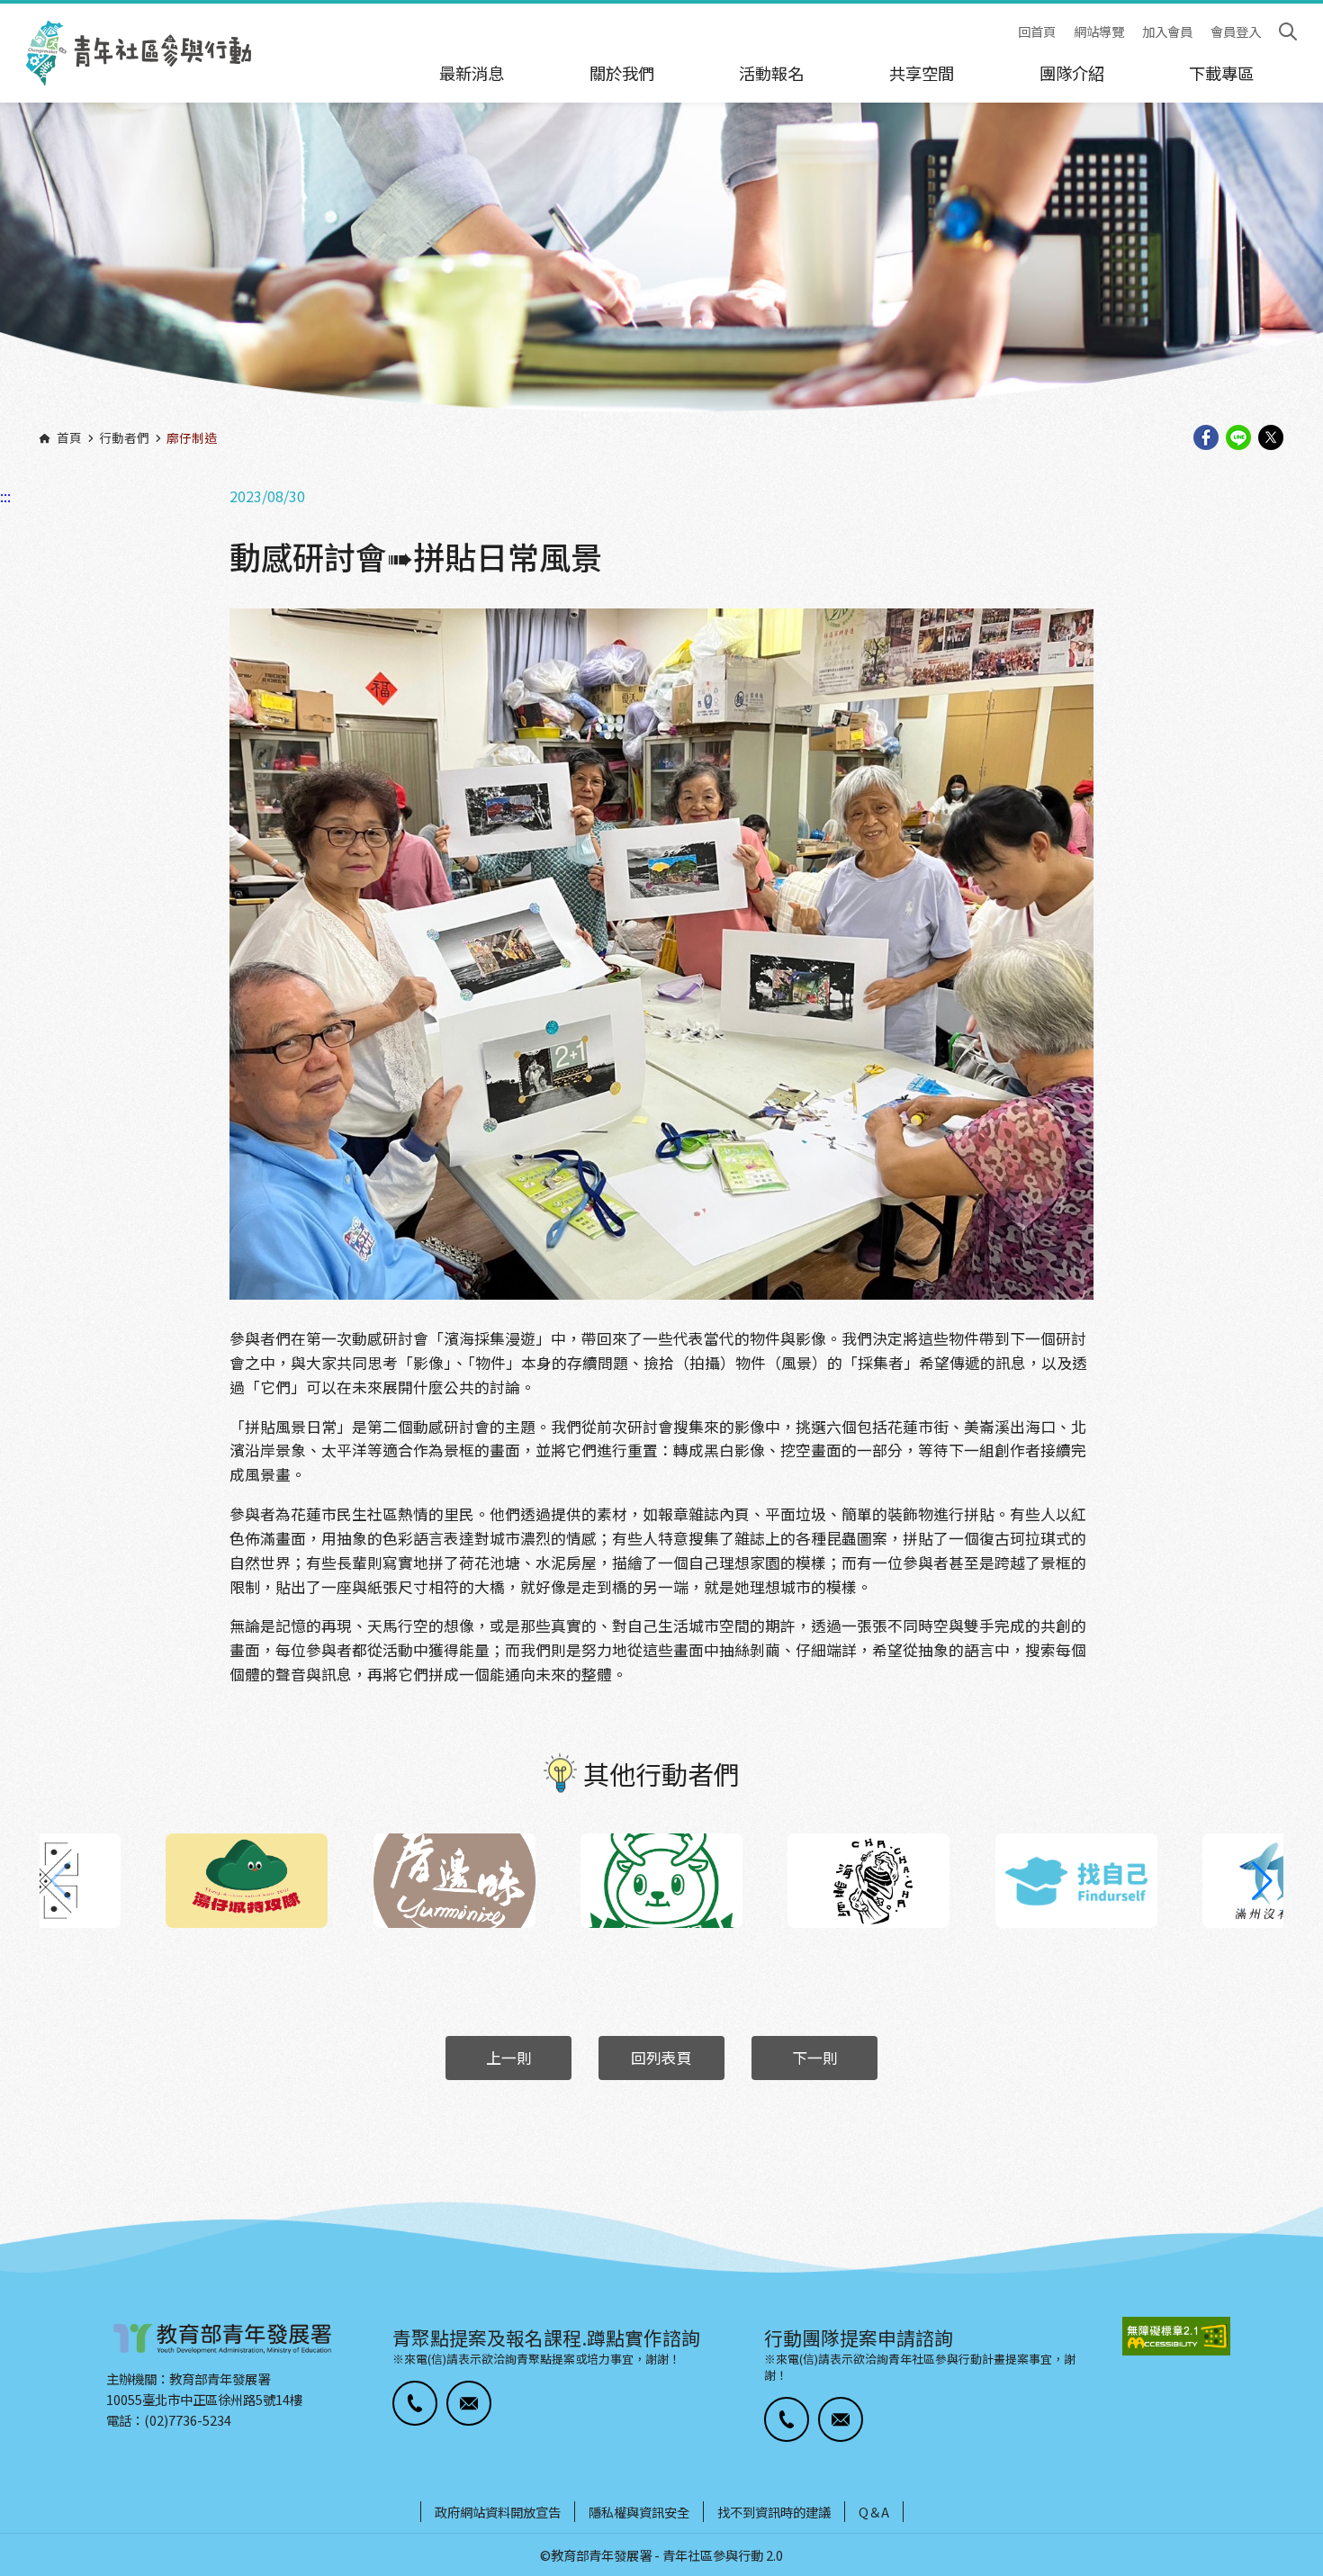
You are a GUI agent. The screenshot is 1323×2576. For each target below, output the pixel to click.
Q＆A (874, 2512)
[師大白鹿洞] (661, 1881)
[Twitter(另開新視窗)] (1271, 439)
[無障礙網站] (1176, 2336)
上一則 (509, 2058)
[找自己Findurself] (1076, 1881)
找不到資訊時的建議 (774, 2512)
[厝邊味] (454, 1881)
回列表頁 (661, 2058)
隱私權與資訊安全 (639, 2512)
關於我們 (622, 73)
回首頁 (1037, 32)
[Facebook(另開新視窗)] (1206, 439)
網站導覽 (1099, 32)
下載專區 (1221, 73)
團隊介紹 (1072, 73)
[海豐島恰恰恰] (868, 1881)
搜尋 (1288, 32)
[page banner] (661, 268)
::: (5, 12)
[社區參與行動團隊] (139, 53)
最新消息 (472, 73)
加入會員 (1167, 32)
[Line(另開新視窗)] (1238, 439)
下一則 (815, 2058)
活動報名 (771, 73)
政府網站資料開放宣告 (498, 2512)
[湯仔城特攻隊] (247, 1881)
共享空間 (922, 73)
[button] (1262, 1881)
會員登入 (1236, 32)
